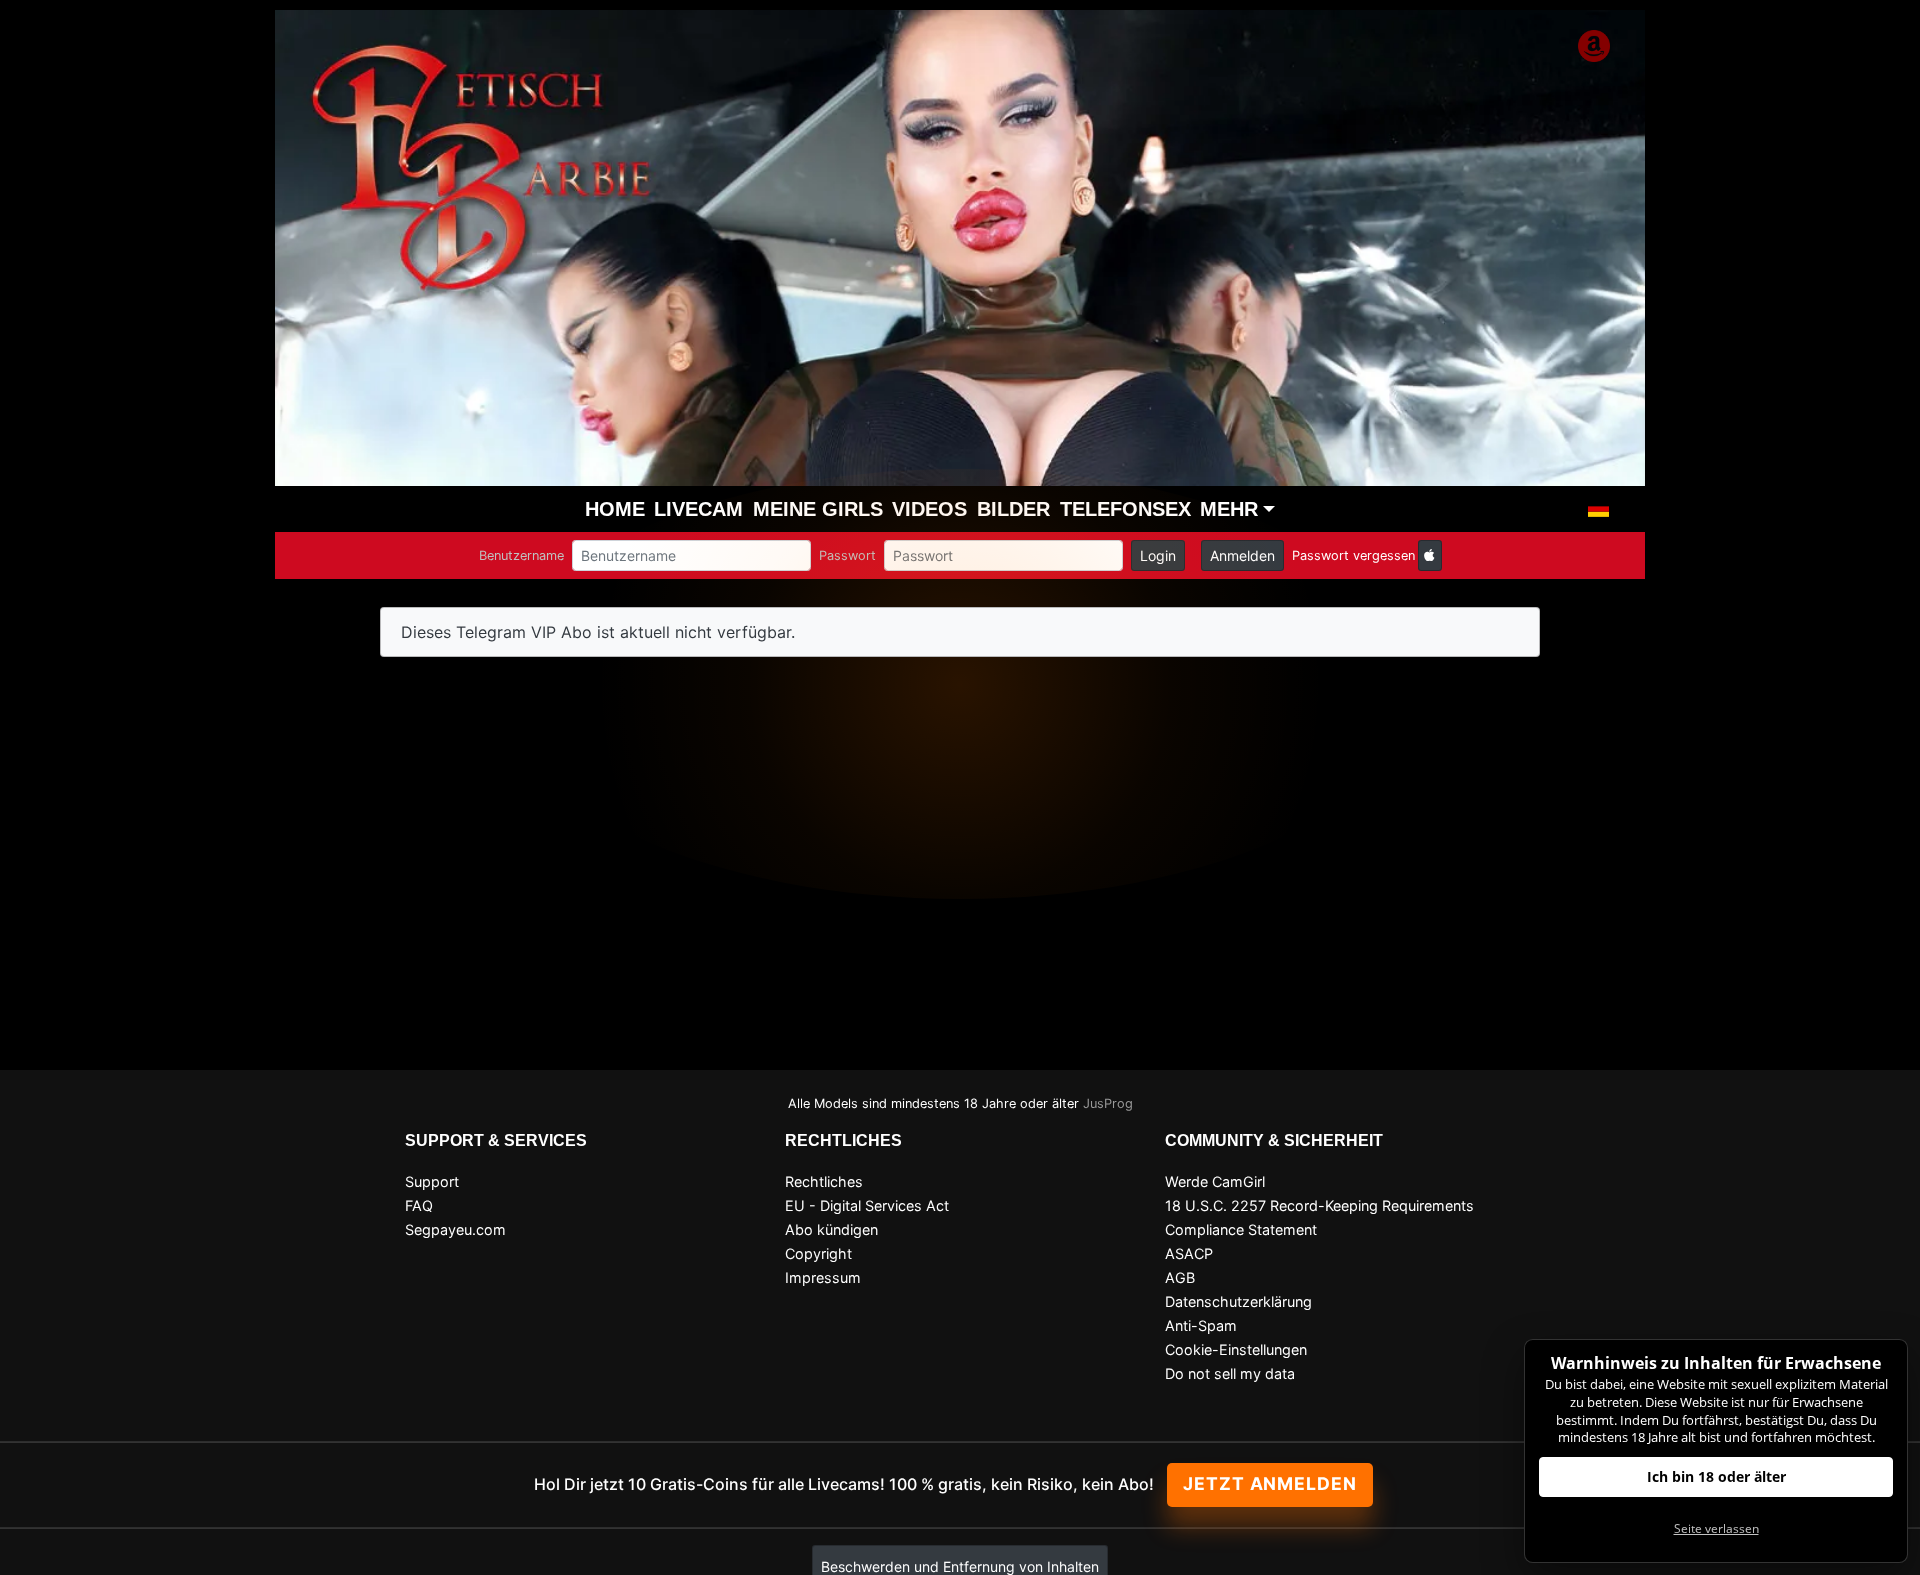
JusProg (1108, 1103)
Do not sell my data (1230, 1373)
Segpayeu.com (455, 1229)
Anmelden (1242, 555)
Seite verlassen (1716, 1528)
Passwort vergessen (1353, 555)
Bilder (1013, 509)
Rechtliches (824, 1181)
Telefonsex (1125, 509)
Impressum (823, 1277)
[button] (1599, 509)
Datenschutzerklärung (1238, 1301)
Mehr (1229, 509)
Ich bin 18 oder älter (1716, 1476)
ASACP (1189, 1253)
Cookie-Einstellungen (1236, 1349)
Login (1158, 555)
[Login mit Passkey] (1430, 555)
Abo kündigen (831, 1229)
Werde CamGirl (1215, 1181)
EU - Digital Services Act (867, 1205)
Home (615, 509)
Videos (929, 509)
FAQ (419, 1205)
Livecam (698, 509)
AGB (1180, 1277)
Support (432, 1181)
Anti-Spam (1201, 1325)
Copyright (818, 1253)
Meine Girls (818, 509)
